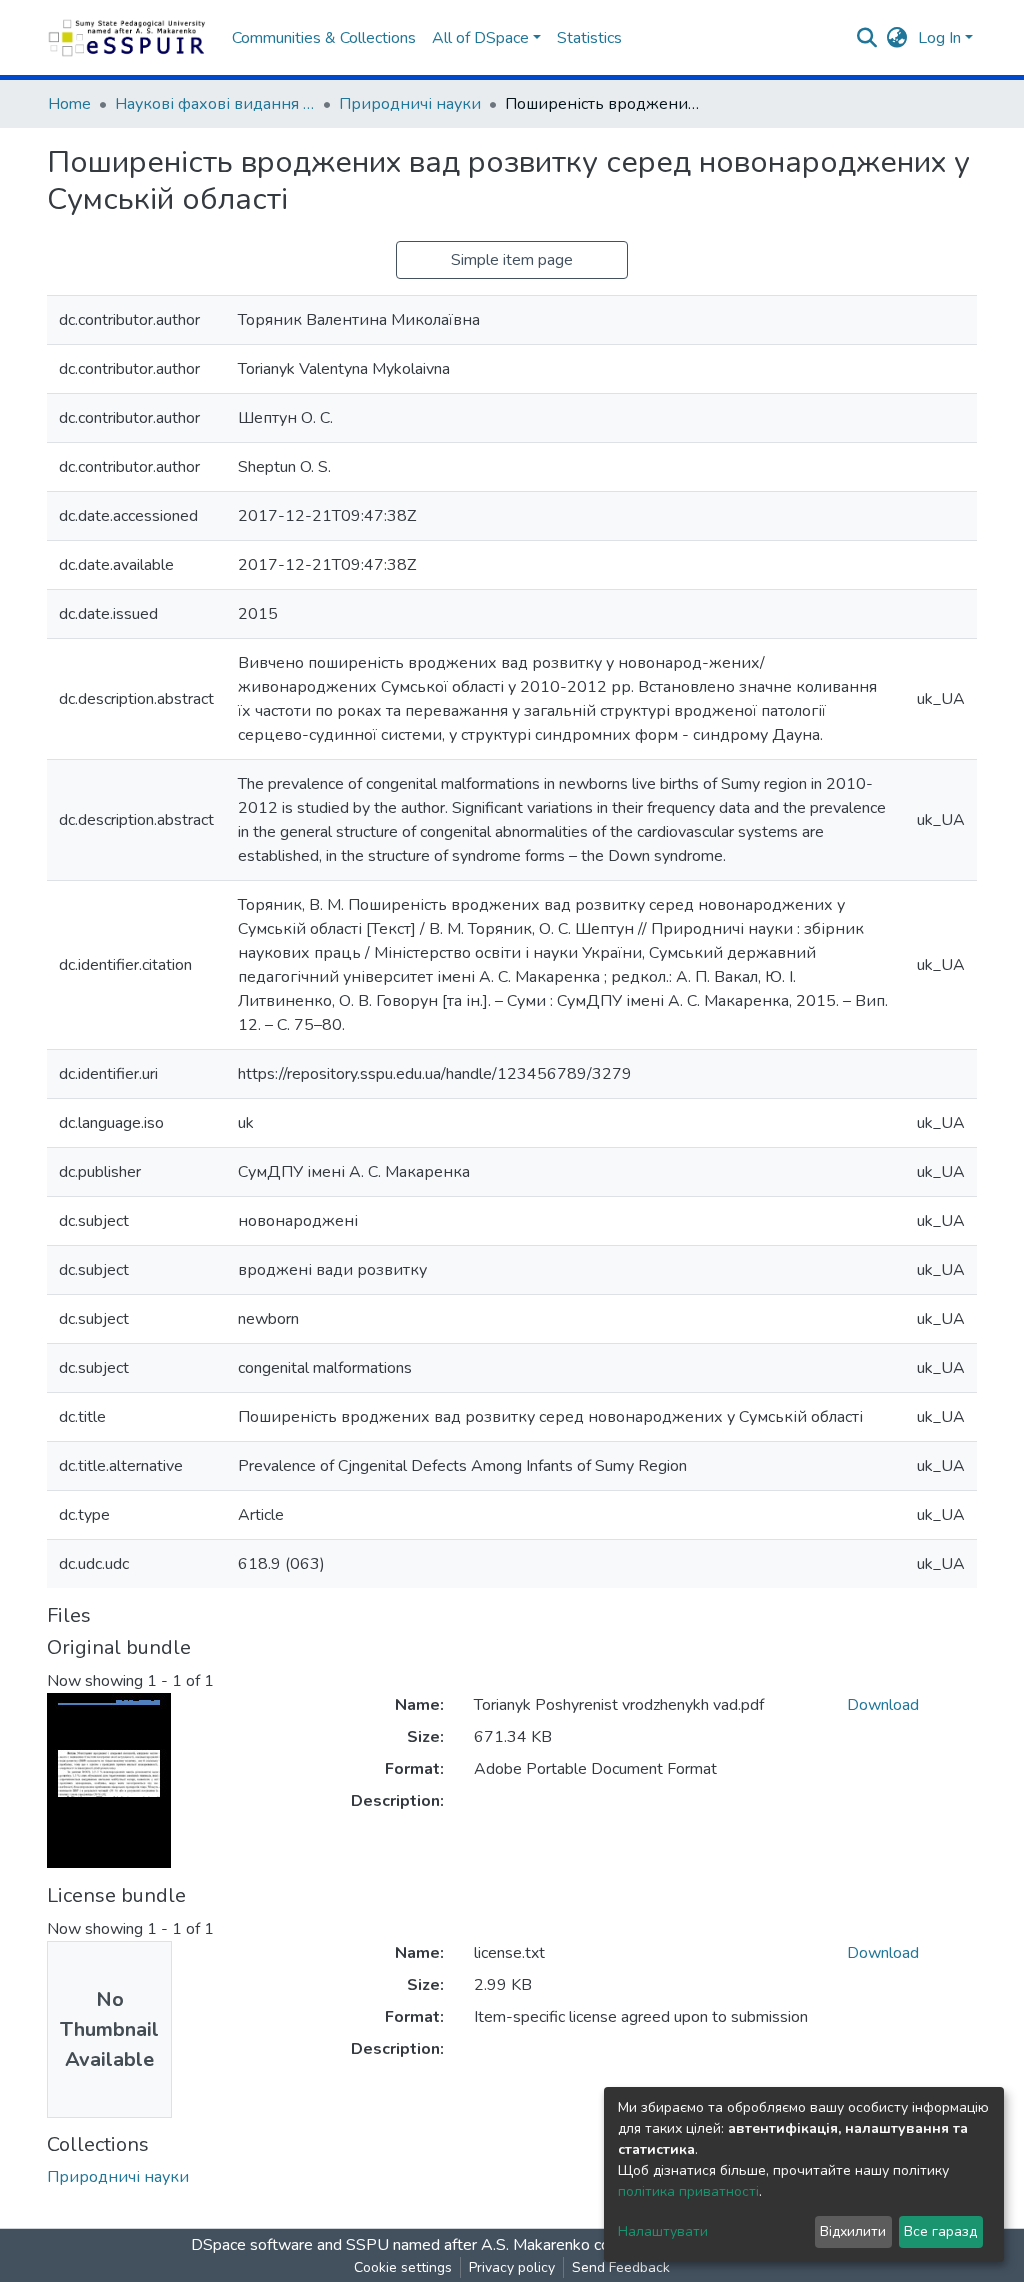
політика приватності (688, 2191)
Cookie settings (403, 2267)
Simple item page (512, 260)
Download (883, 1705)
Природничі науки (410, 104)
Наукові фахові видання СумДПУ (215, 104)
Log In (939, 38)
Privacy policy (512, 2267)
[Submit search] (867, 38)
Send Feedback (621, 2267)
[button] (897, 38)
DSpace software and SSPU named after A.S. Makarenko (390, 2245)
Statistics (589, 38)
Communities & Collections (324, 38)
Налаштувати (663, 2231)
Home (69, 104)
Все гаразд (940, 2231)
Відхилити (853, 2231)
